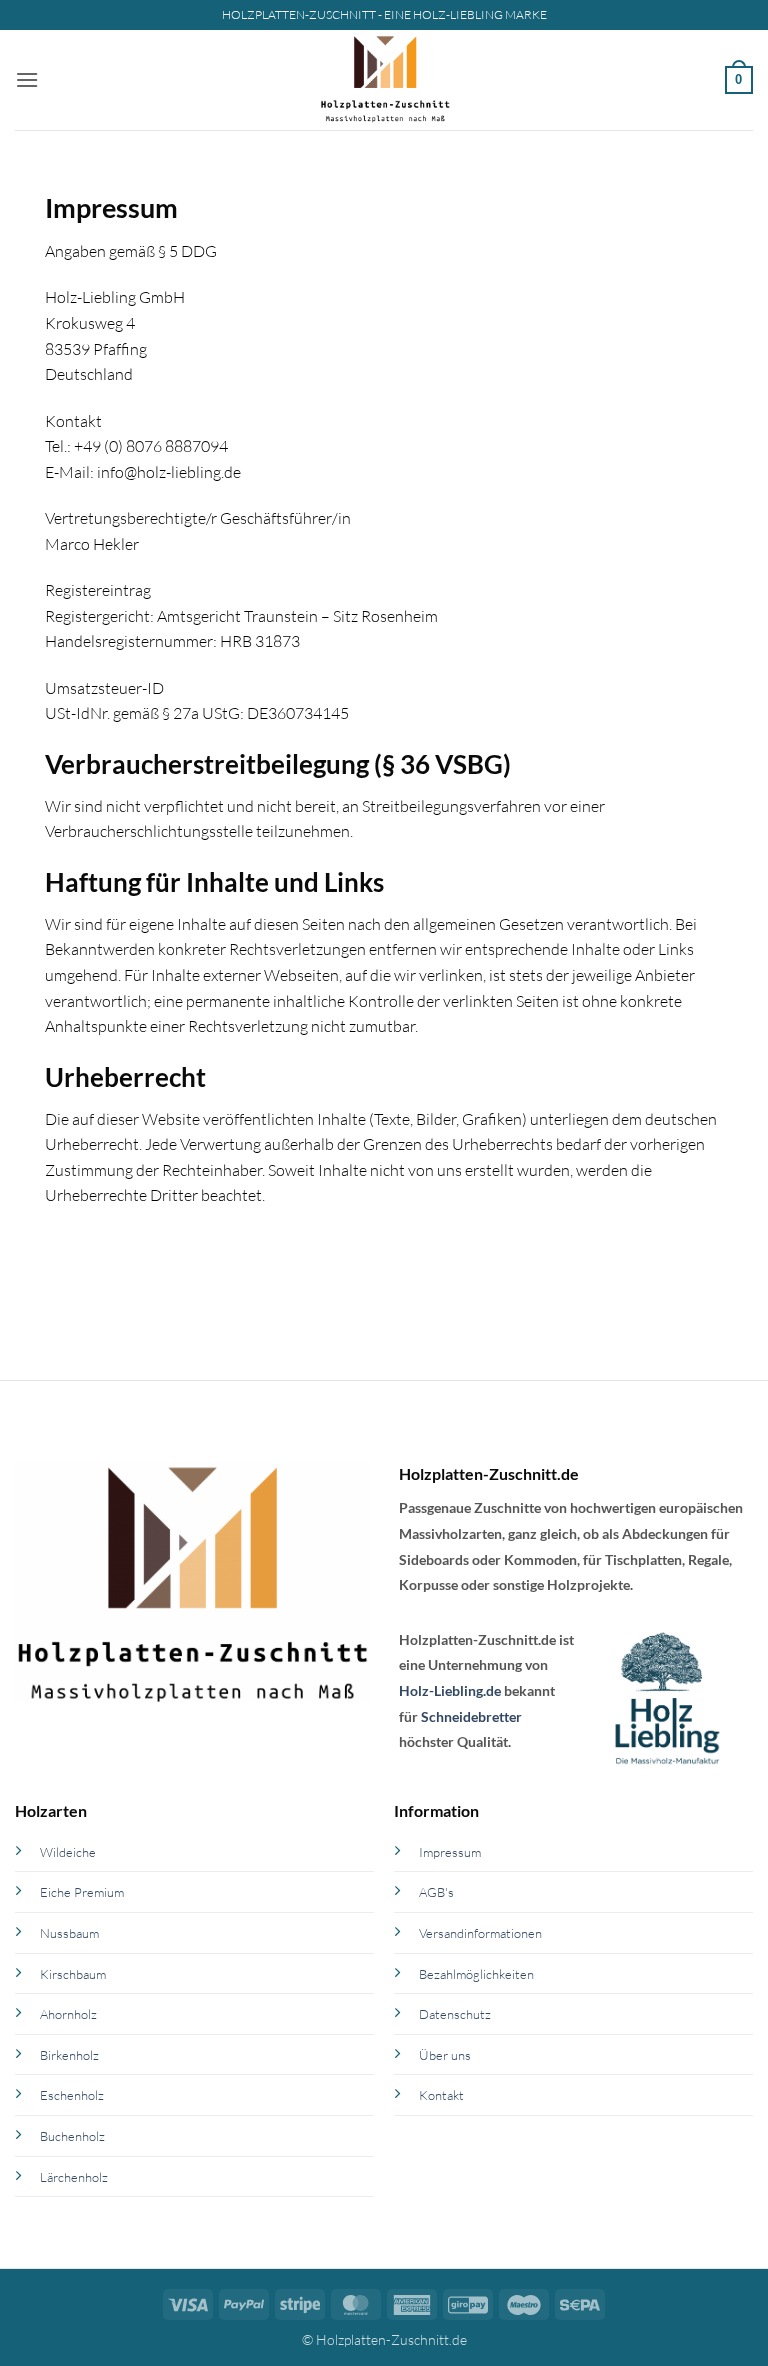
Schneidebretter (471, 1716)
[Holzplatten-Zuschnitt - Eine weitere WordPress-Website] (384, 80)
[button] (27, 79)
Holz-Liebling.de (450, 1690)
